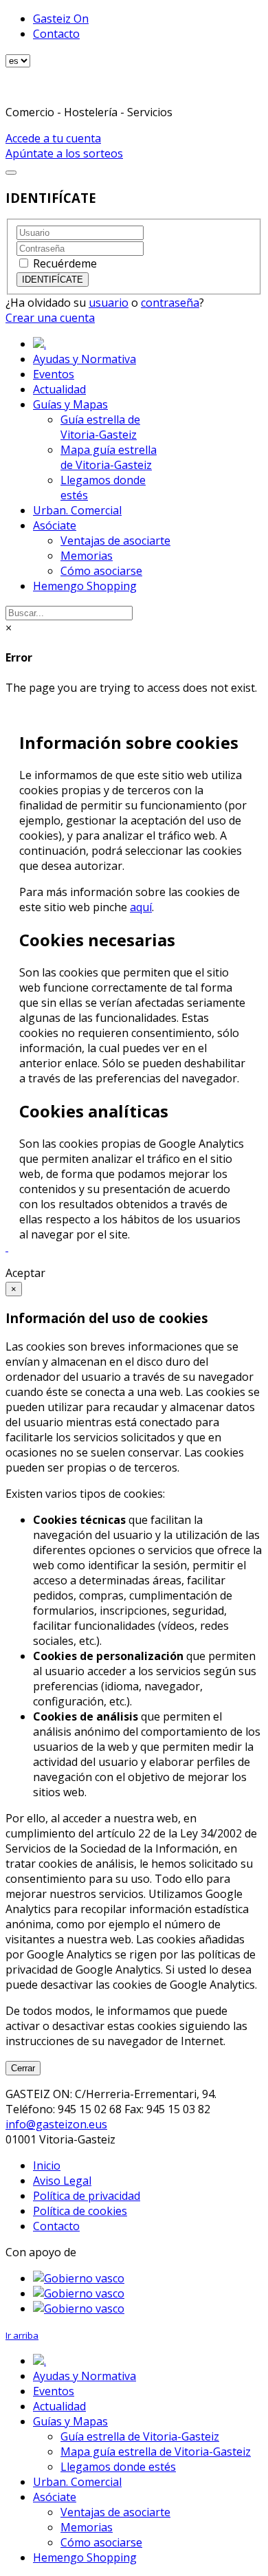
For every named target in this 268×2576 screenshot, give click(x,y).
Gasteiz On (61, 19)
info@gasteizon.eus (56, 2124)
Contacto (56, 34)
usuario (109, 303)
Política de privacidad (87, 2196)
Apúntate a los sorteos (64, 153)
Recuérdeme (65, 263)
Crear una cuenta (50, 318)
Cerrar (23, 2068)
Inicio (47, 2165)
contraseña (170, 303)
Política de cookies (80, 2211)
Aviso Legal (62, 2181)
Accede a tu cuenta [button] (53, 138)
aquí (141, 907)
